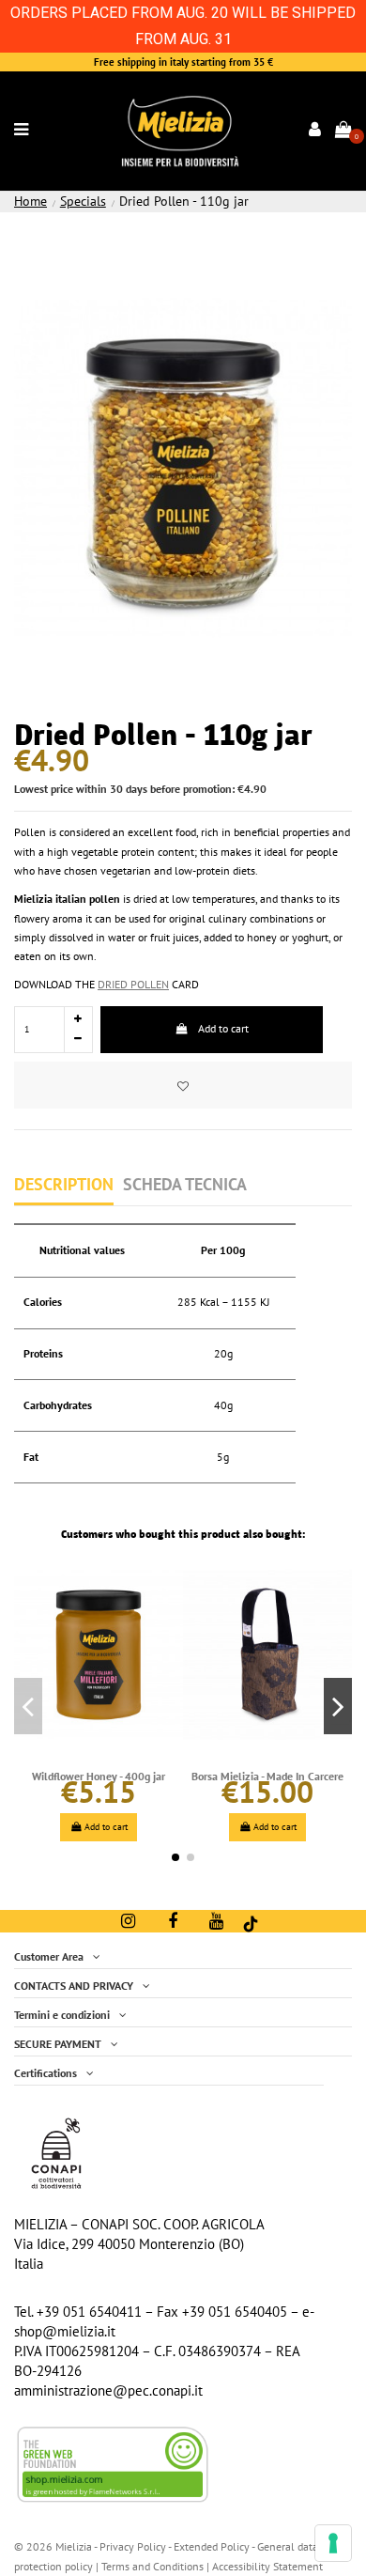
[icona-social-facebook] (173, 1921)
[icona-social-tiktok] (251, 1923)
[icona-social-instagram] (128, 1921)
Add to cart (223, 1028)
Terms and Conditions (152, 2566)
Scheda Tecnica (185, 1185)
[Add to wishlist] (183, 1085)
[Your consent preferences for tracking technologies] (333, 2543)
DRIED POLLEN (133, 984)
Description (64, 1185)
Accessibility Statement (267, 2566)
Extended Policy (213, 2546)
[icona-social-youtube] (216, 1921)
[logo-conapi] (56, 2152)
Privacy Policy (133, 2546)
